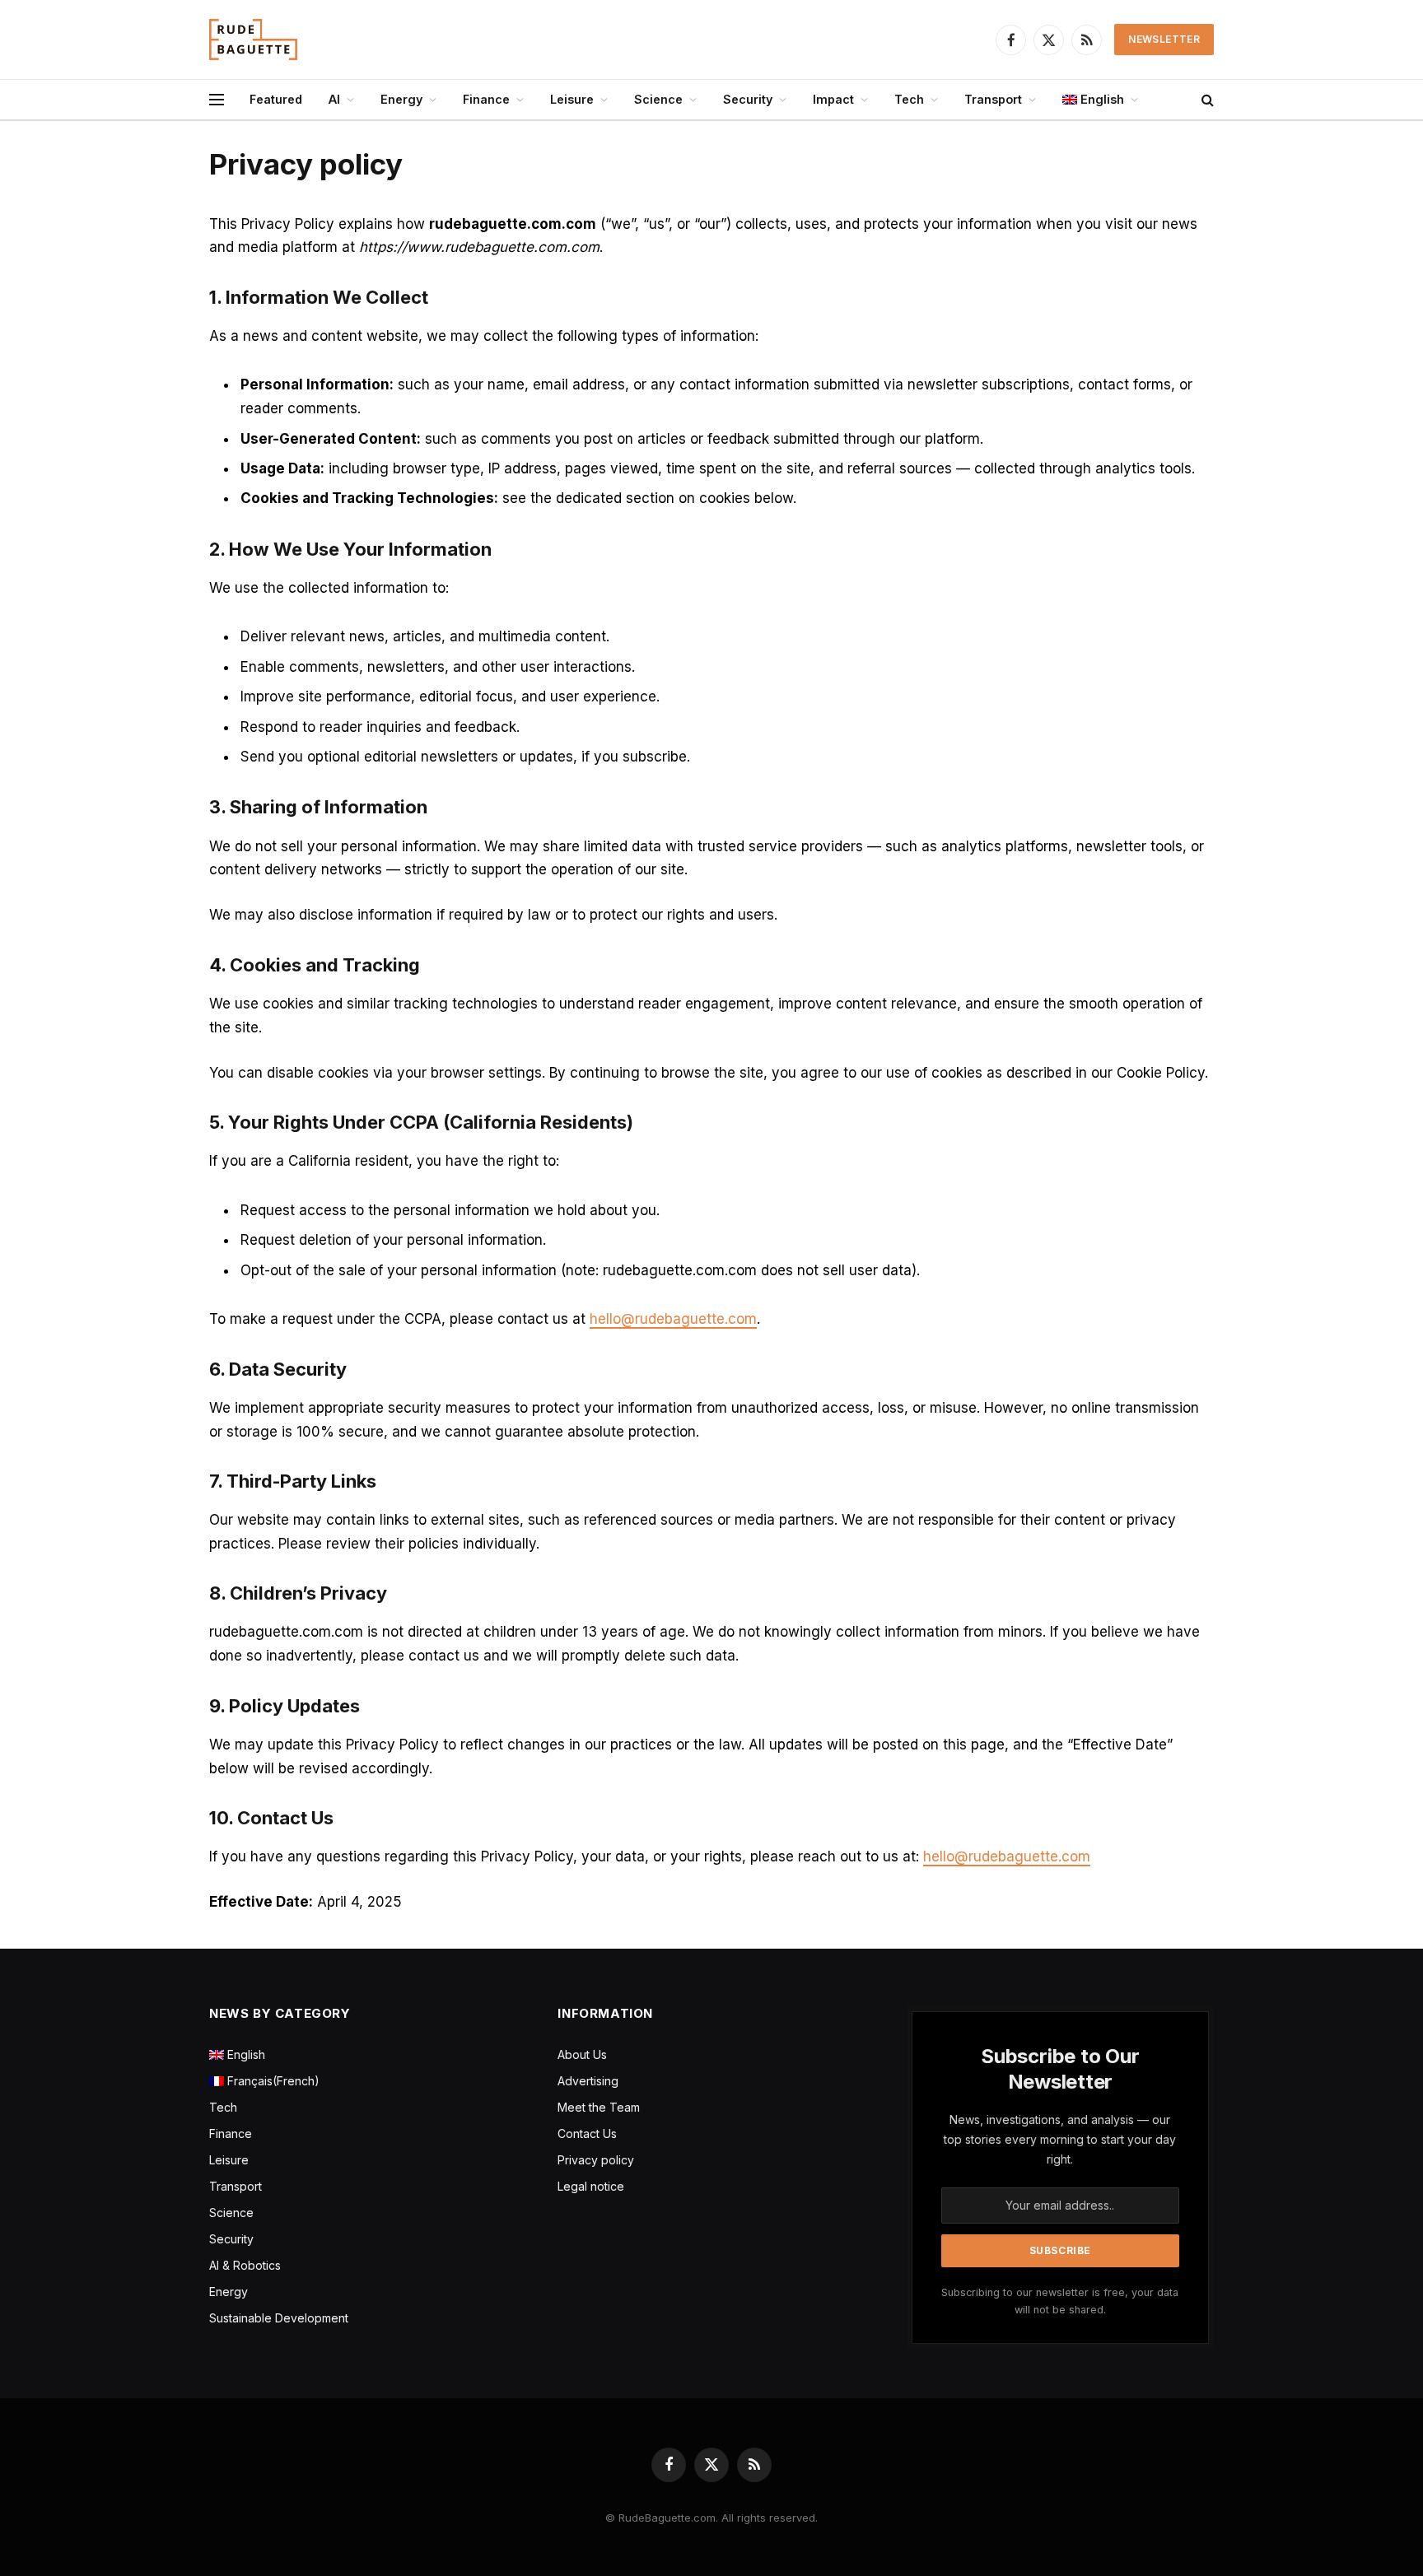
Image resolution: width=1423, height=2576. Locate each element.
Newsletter (1164, 39)
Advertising (588, 2081)
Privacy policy (596, 2160)
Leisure (572, 99)
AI (334, 99)
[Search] (1206, 100)
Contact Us (587, 2133)
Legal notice (591, 2186)
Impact (833, 99)
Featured (276, 99)
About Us (582, 2054)
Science (658, 99)
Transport (993, 99)
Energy (401, 99)
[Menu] (217, 100)
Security (748, 99)
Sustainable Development (279, 2318)
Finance (486, 99)
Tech (909, 99)
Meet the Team (599, 2107)
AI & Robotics (245, 2265)
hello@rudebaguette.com (673, 1319)
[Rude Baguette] (253, 40)
